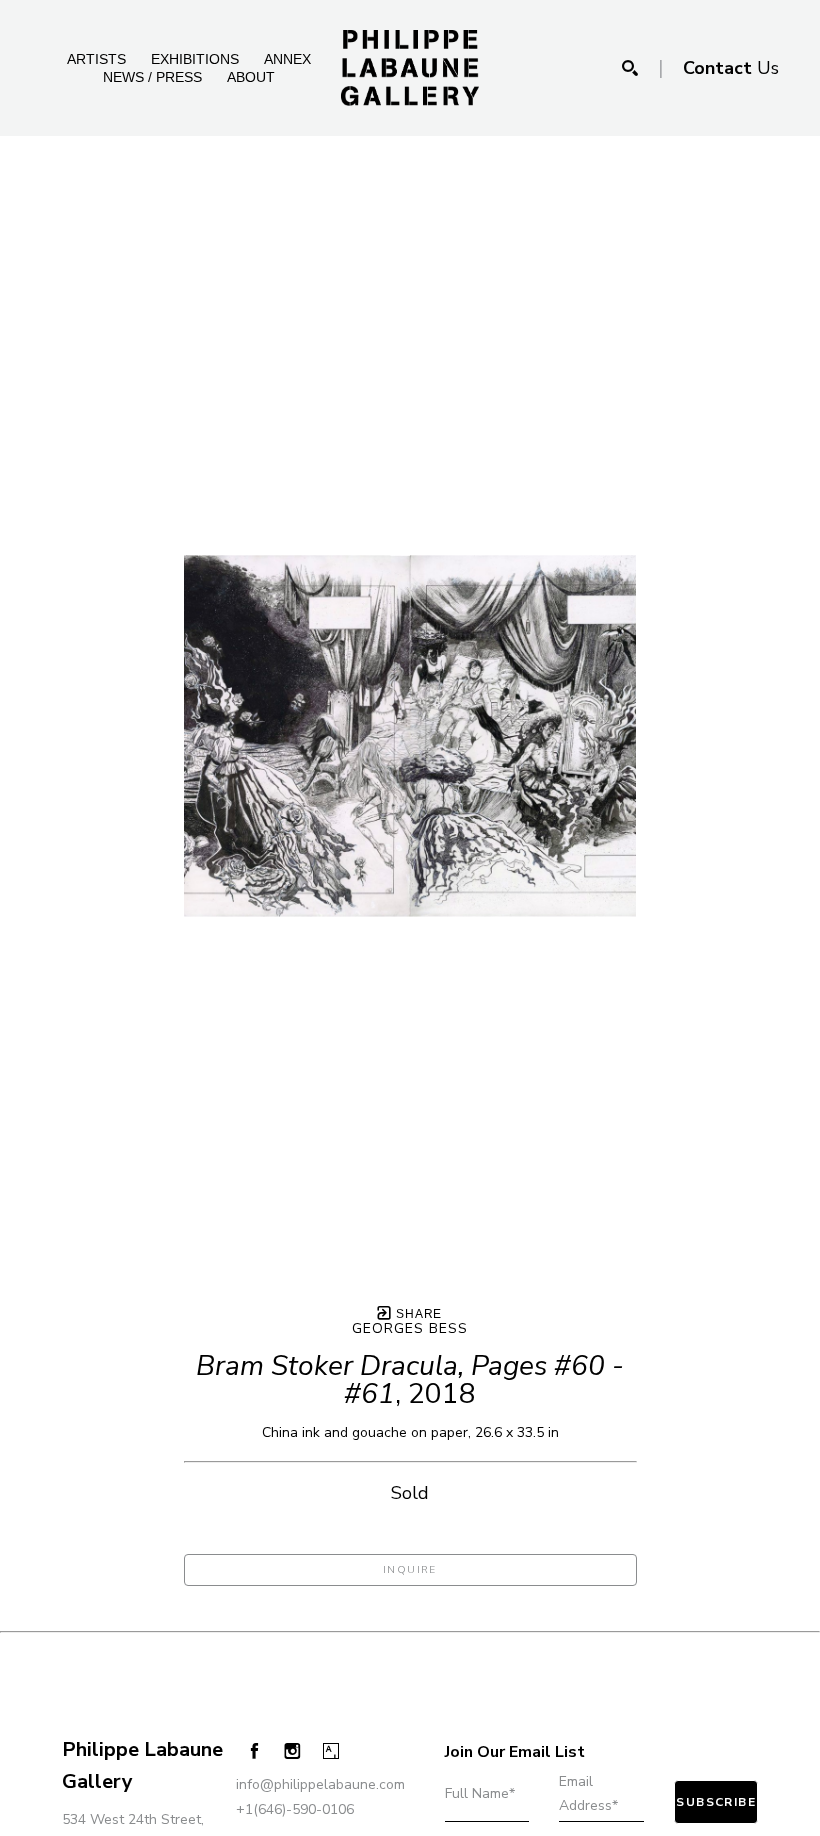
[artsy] (331, 1751)
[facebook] (254, 1750)
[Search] (630, 68)
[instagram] (292, 1751)
